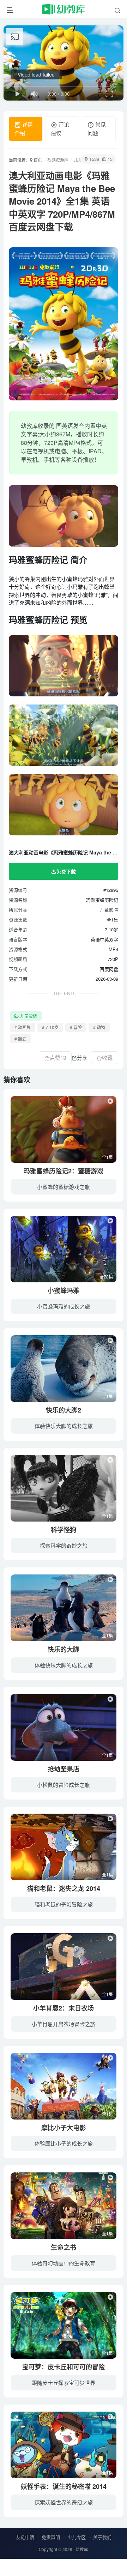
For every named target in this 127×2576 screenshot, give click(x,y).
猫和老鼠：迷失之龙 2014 (64, 1888)
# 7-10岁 (50, 1027)
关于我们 (102, 2537)
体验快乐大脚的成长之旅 (64, 1426)
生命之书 (64, 2247)
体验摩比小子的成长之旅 (64, 2143)
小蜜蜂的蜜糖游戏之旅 (64, 1187)
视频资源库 (58, 160)
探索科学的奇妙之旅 (64, 1545)
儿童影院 (109, 910)
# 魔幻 (20, 1039)
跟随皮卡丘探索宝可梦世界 (64, 2383)
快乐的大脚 (64, 1649)
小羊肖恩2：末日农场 (64, 2008)
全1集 (107, 1157)
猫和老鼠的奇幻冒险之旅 (64, 1904)
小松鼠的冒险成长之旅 (64, 1785)
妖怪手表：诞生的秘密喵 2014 (64, 2486)
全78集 (106, 1277)
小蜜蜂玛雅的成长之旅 (64, 1306)
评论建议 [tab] (60, 129)
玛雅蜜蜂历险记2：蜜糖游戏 (64, 1171)
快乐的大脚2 (64, 1410)
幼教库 (82, 2549)
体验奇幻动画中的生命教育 (64, 2263)
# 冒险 (76, 1027)
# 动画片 (23, 1027)
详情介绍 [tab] (24, 129)
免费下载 (66, 871)
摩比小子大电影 (64, 2128)
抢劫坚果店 (64, 1769)
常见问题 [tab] (97, 129)
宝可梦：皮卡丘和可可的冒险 (64, 2367)
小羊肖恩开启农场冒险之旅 (64, 2024)
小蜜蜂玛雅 (64, 1290)
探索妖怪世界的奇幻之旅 (64, 2502)
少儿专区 (77, 2537)
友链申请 (25, 2537)
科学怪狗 (64, 1530)
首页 (37, 160)
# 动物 (99, 1027)
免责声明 (51, 2537)
